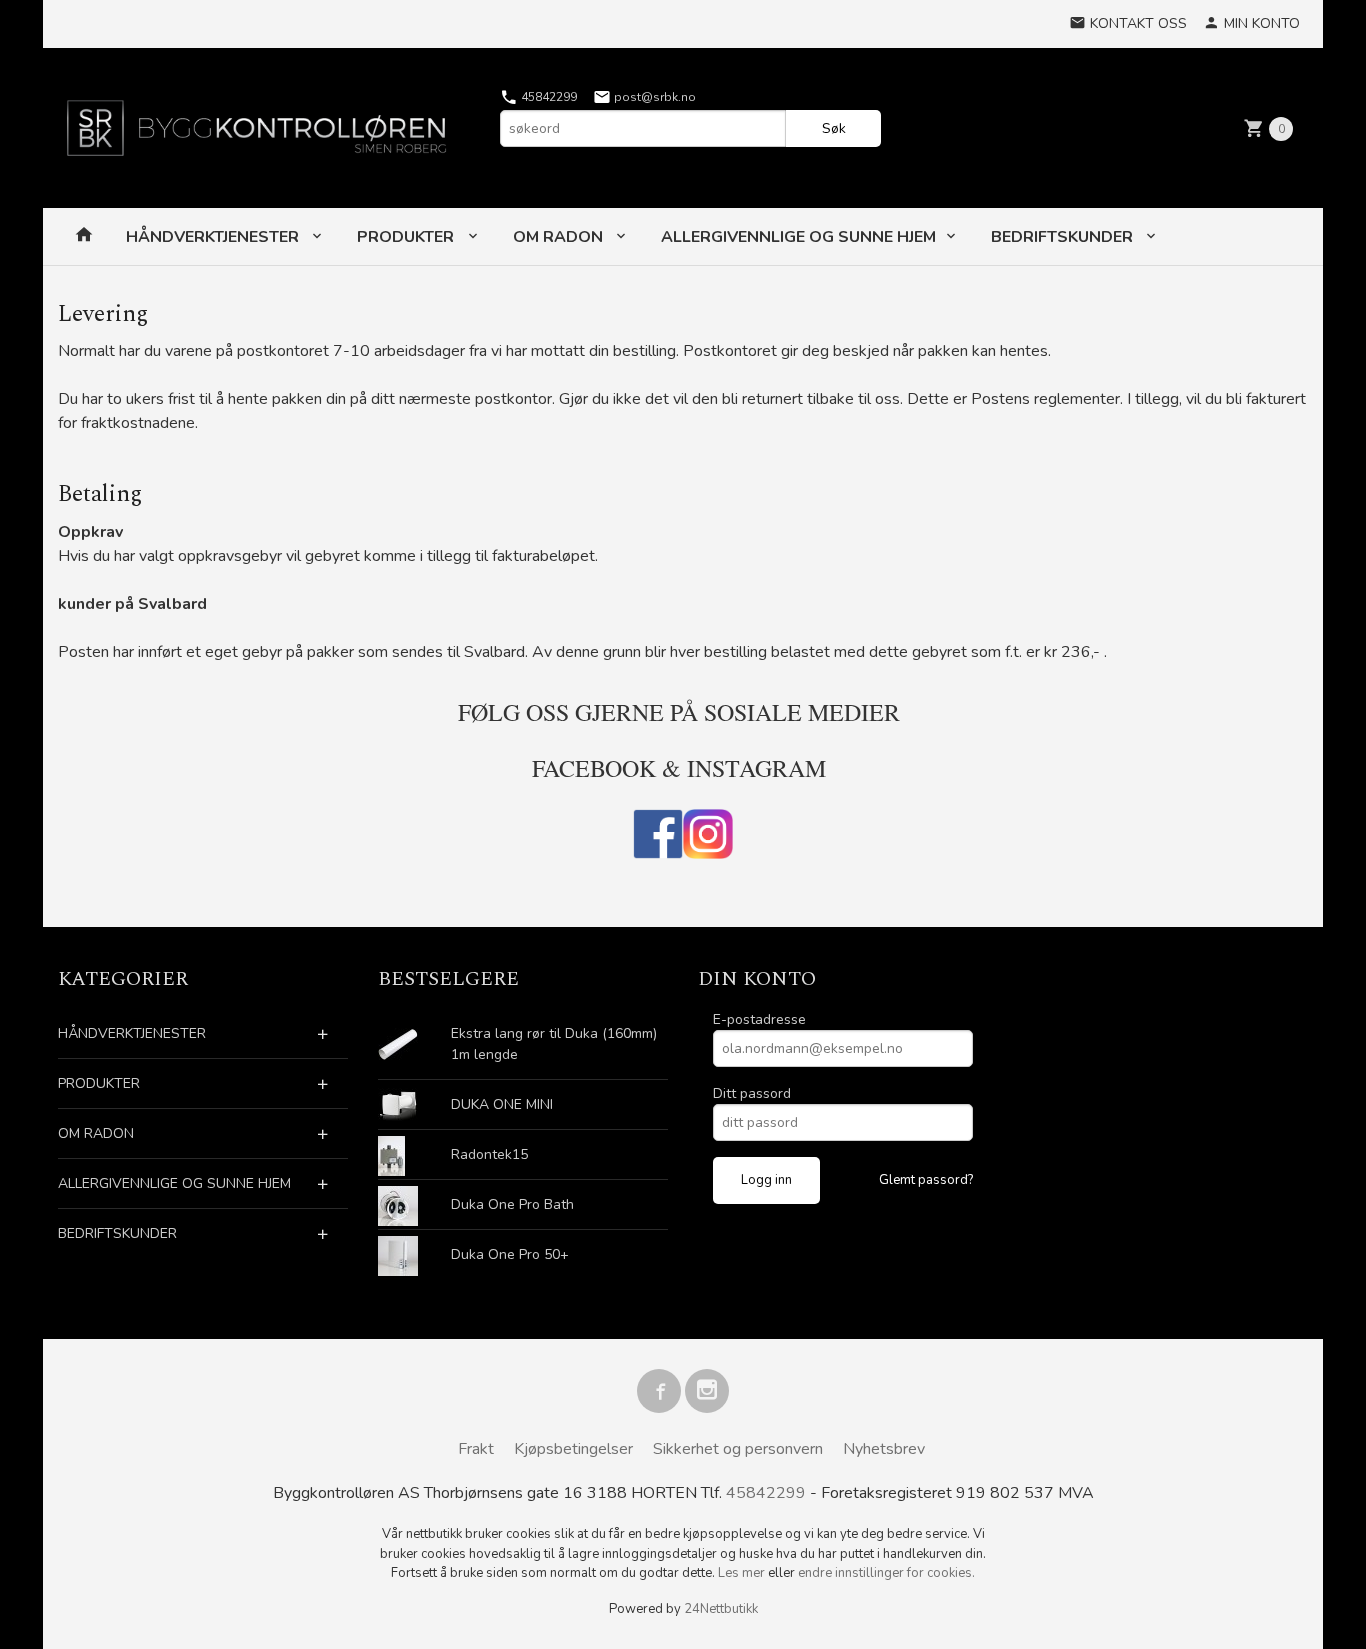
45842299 (547, 97)
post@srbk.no (653, 97)
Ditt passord (752, 1093)
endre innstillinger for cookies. (886, 1573)
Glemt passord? (926, 1180)
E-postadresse (759, 1019)
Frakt (476, 1449)
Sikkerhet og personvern (738, 1449)
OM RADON (560, 237)
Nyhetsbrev (884, 1449)
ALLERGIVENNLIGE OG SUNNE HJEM (798, 237)
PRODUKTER (407, 237)
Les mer (743, 1573)
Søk (834, 128)
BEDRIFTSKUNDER (1064, 237)
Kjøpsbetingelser (573, 1449)
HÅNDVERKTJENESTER (214, 237)
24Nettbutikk (721, 1609)
